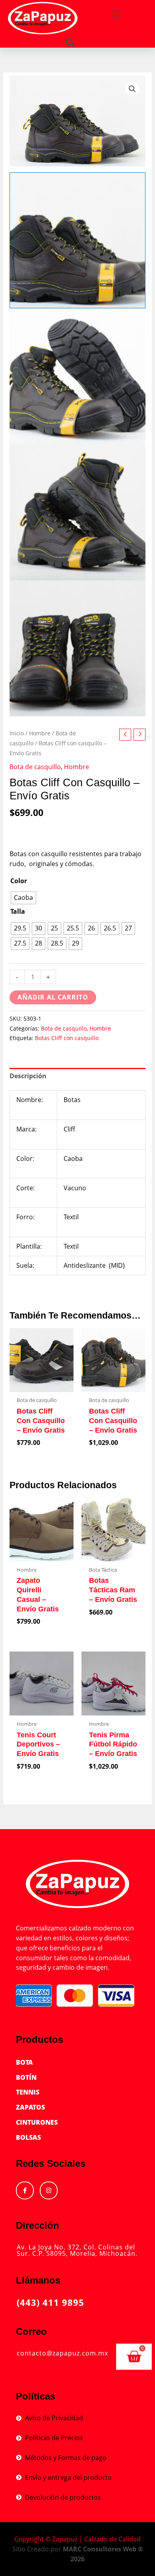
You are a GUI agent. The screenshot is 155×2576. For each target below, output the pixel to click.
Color (19, 881)
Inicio (17, 733)
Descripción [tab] (28, 1076)
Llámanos (38, 2280)
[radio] (23, 898)
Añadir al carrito (53, 997)
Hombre (40, 733)
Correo (31, 2331)
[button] (116, 15)
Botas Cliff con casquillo (67, 1038)
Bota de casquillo (35, 767)
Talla (18, 911)
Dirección (38, 2225)
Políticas (36, 2396)
